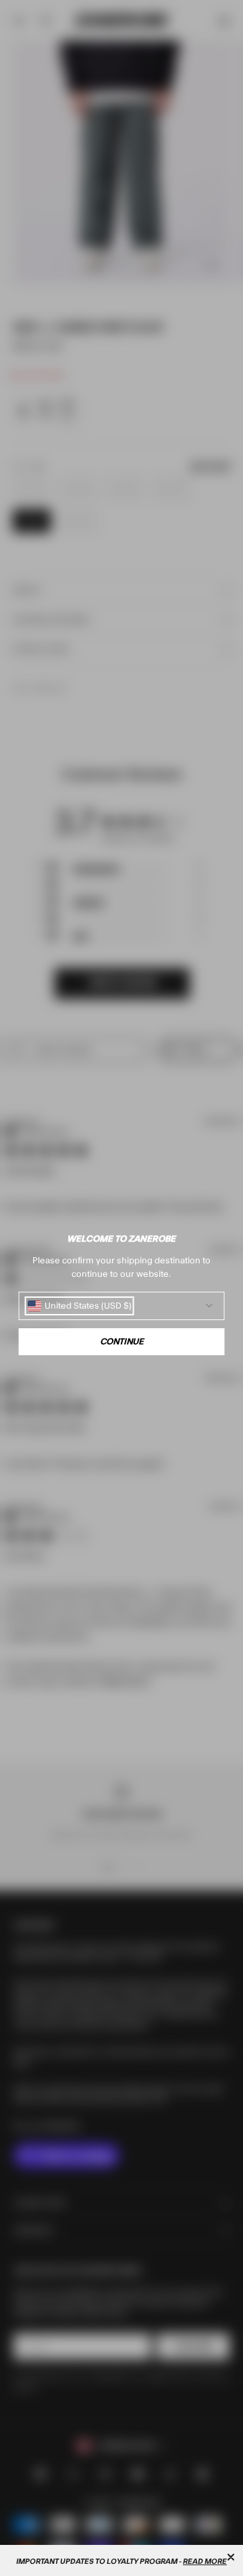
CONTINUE (122, 1342)
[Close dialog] (231, 2557)
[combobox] (80, 1306)
